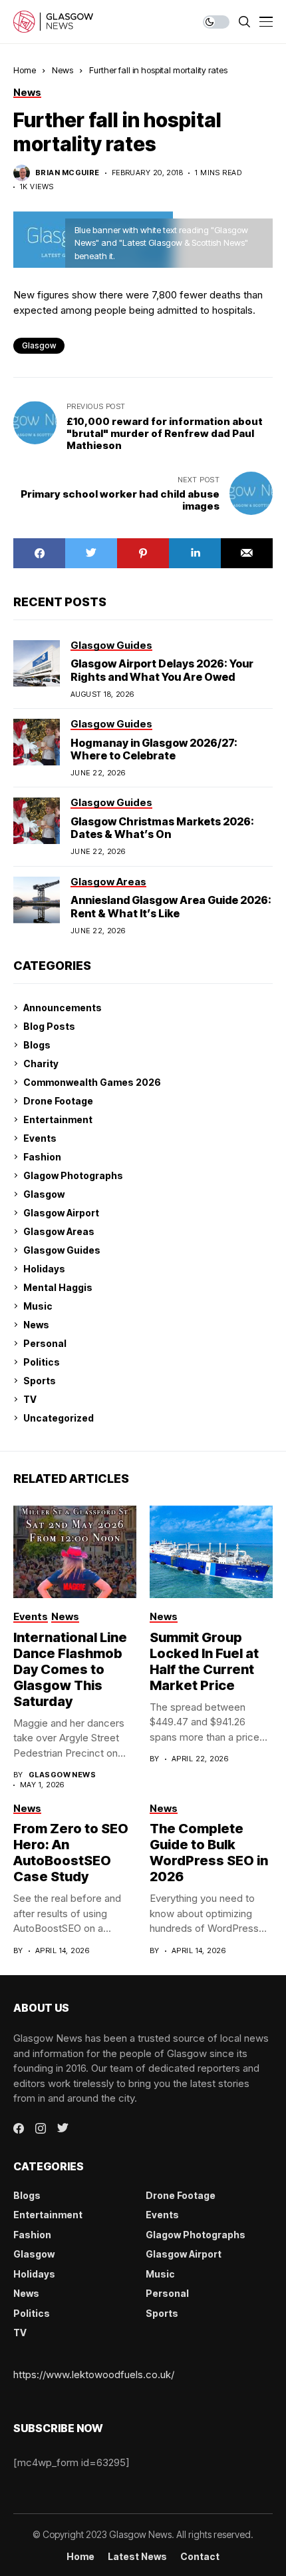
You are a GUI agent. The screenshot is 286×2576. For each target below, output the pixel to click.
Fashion (42, 1157)
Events (40, 1138)
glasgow (39, 345)
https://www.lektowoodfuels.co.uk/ (94, 2374)
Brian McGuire (68, 173)
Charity (41, 1064)
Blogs (37, 1045)
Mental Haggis (58, 1287)
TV (30, 1399)
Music (38, 1306)
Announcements (63, 1008)
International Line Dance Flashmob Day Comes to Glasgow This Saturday (70, 1669)
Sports (40, 1381)
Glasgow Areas (59, 1231)
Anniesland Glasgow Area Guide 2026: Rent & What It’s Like (171, 906)
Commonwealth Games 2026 (92, 1082)
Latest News (137, 2557)
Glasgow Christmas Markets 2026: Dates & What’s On (162, 828)
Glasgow (44, 1194)
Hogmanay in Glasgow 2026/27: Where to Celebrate (154, 749)
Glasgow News (62, 1775)
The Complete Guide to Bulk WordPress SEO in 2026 (209, 1853)
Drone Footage (58, 1101)
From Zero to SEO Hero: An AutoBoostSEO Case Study (71, 1853)
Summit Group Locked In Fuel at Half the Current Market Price (204, 1661)
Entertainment (58, 1119)
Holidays (44, 1269)
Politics (42, 1362)
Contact (200, 2557)
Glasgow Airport (61, 1213)
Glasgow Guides (62, 1250)
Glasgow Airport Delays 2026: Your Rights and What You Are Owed (162, 670)
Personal (45, 1343)
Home (25, 70)
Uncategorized (59, 1418)
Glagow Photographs (73, 1175)
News (63, 70)
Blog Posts (49, 1026)
